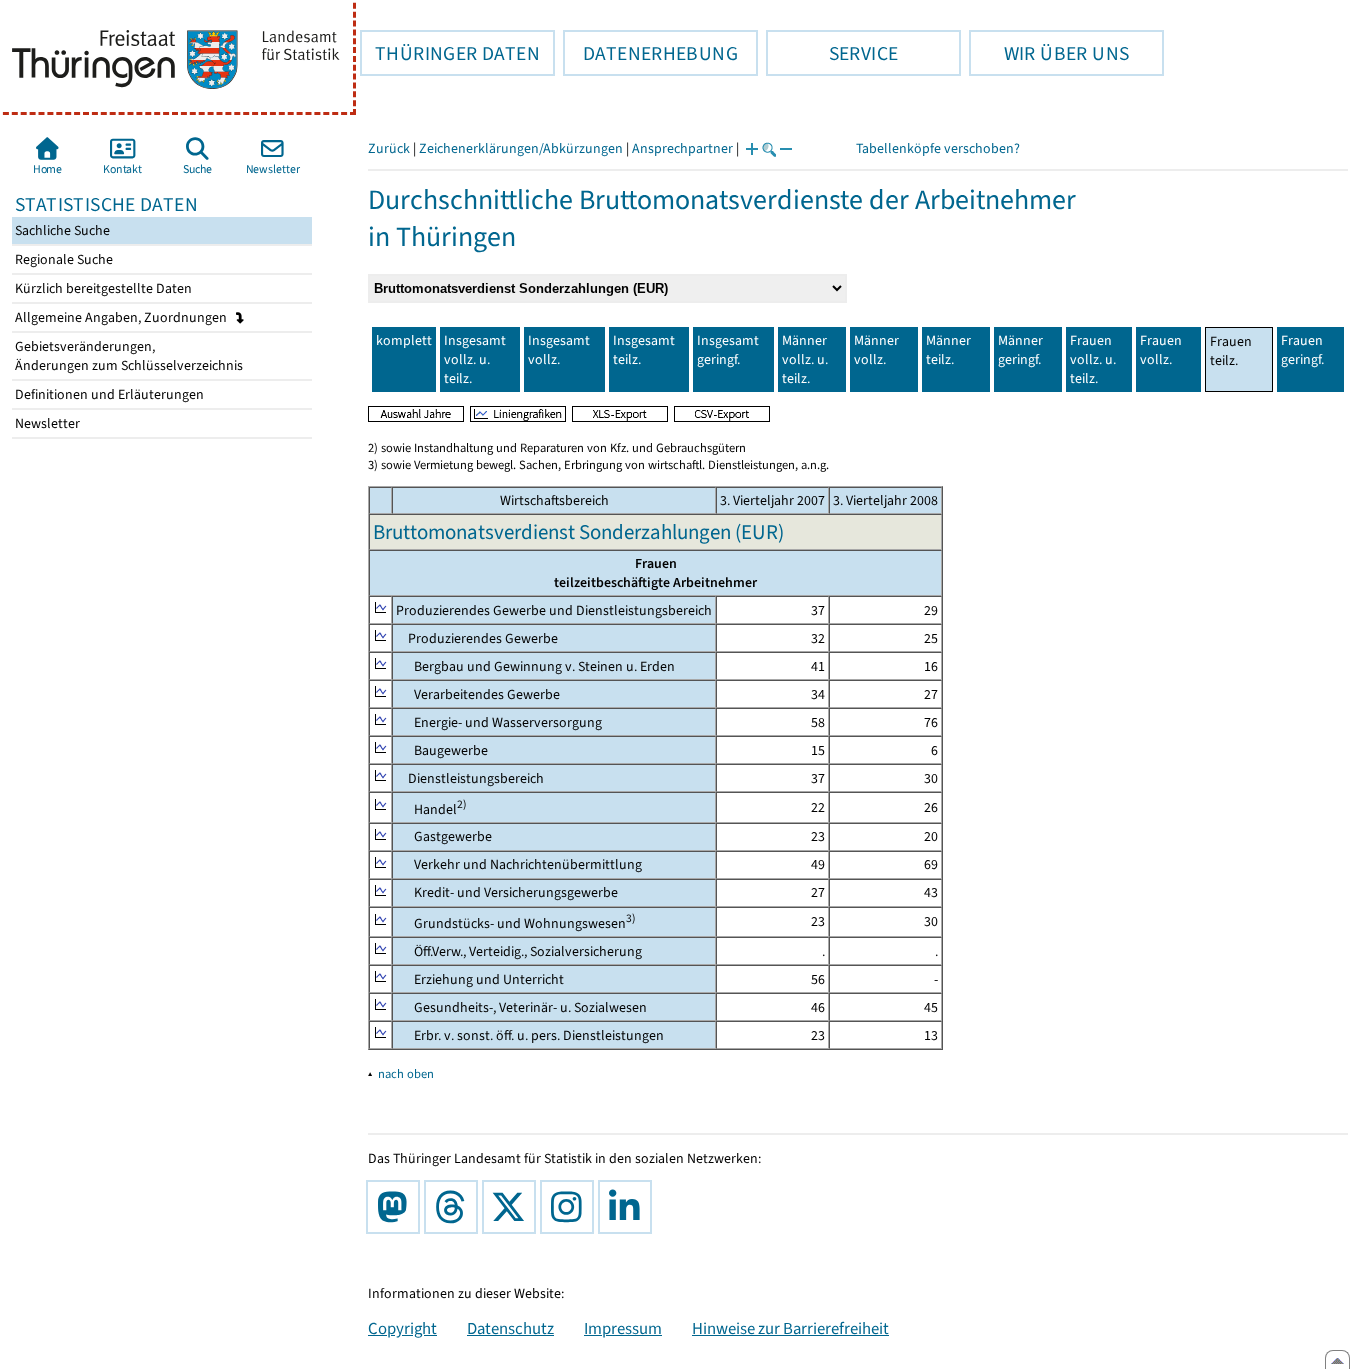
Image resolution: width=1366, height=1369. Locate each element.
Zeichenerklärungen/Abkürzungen (521, 148)
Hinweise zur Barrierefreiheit (790, 1328)
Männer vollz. (876, 350)
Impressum (623, 1328)
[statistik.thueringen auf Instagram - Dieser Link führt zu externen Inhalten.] (571, 1207)
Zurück (389, 148)
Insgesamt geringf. (728, 350)
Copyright (402, 1328)
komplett (404, 340)
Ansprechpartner (682, 148)
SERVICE (832, 53)
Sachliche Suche (61, 230)
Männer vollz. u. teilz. (805, 359)
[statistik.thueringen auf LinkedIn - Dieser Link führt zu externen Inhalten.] (629, 1207)
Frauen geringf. (1302, 350)
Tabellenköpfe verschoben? (938, 148)
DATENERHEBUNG (650, 53)
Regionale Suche (62, 259)
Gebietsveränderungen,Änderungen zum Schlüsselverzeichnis (127, 356)
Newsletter (46, 423)
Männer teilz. (948, 350)
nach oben (406, 1073)
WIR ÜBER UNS (1049, 53)
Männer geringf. (1020, 350)
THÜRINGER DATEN (450, 53)
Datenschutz (510, 1328)
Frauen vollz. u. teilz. (1093, 359)
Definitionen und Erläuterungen (108, 394)
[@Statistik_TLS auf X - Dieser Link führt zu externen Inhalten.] (513, 1207)
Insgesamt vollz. (559, 350)
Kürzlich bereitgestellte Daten (102, 288)
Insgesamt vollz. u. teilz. (475, 359)
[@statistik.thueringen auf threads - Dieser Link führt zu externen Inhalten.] (455, 1207)
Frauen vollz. (1161, 350)
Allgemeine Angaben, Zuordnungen (122, 317)
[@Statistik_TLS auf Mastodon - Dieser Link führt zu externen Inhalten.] (397, 1207)
